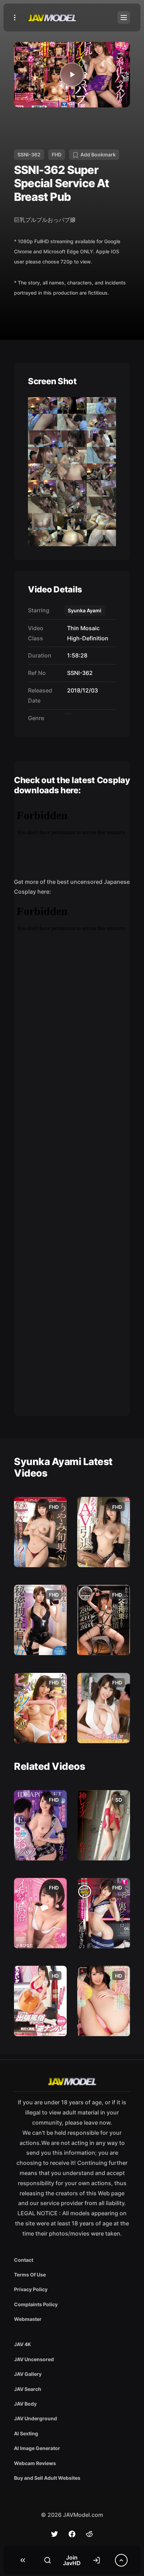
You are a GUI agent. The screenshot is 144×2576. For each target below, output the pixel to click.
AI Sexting (26, 2433)
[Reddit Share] (89, 2534)
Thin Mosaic (82, 628)
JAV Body (25, 2404)
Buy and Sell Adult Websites (47, 2478)
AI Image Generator (37, 2448)
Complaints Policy (36, 2304)
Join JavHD (72, 2560)
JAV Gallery (28, 2374)
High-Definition (86, 638)
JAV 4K (23, 2344)
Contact (24, 2260)
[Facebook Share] (72, 2534)
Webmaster (28, 2319)
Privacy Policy (31, 2289)
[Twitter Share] (55, 2534)
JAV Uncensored (34, 2359)
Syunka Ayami (85, 610)
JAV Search (28, 2389)
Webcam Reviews (35, 2463)
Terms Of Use (30, 2275)
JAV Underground (35, 2418)
